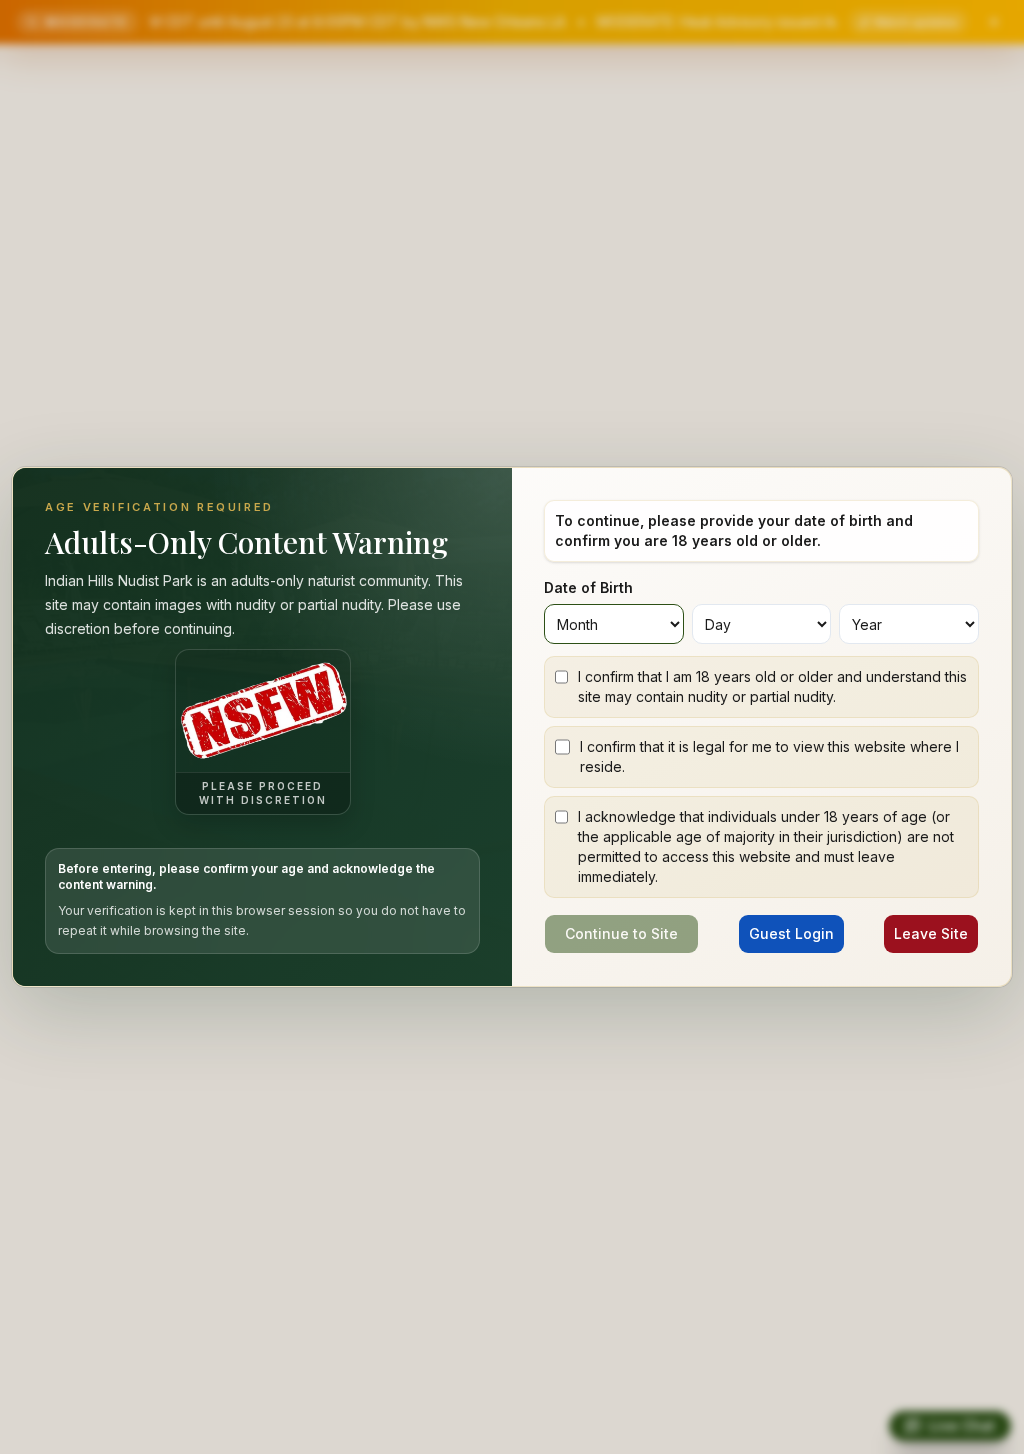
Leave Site (931, 933)
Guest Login (791, 933)
